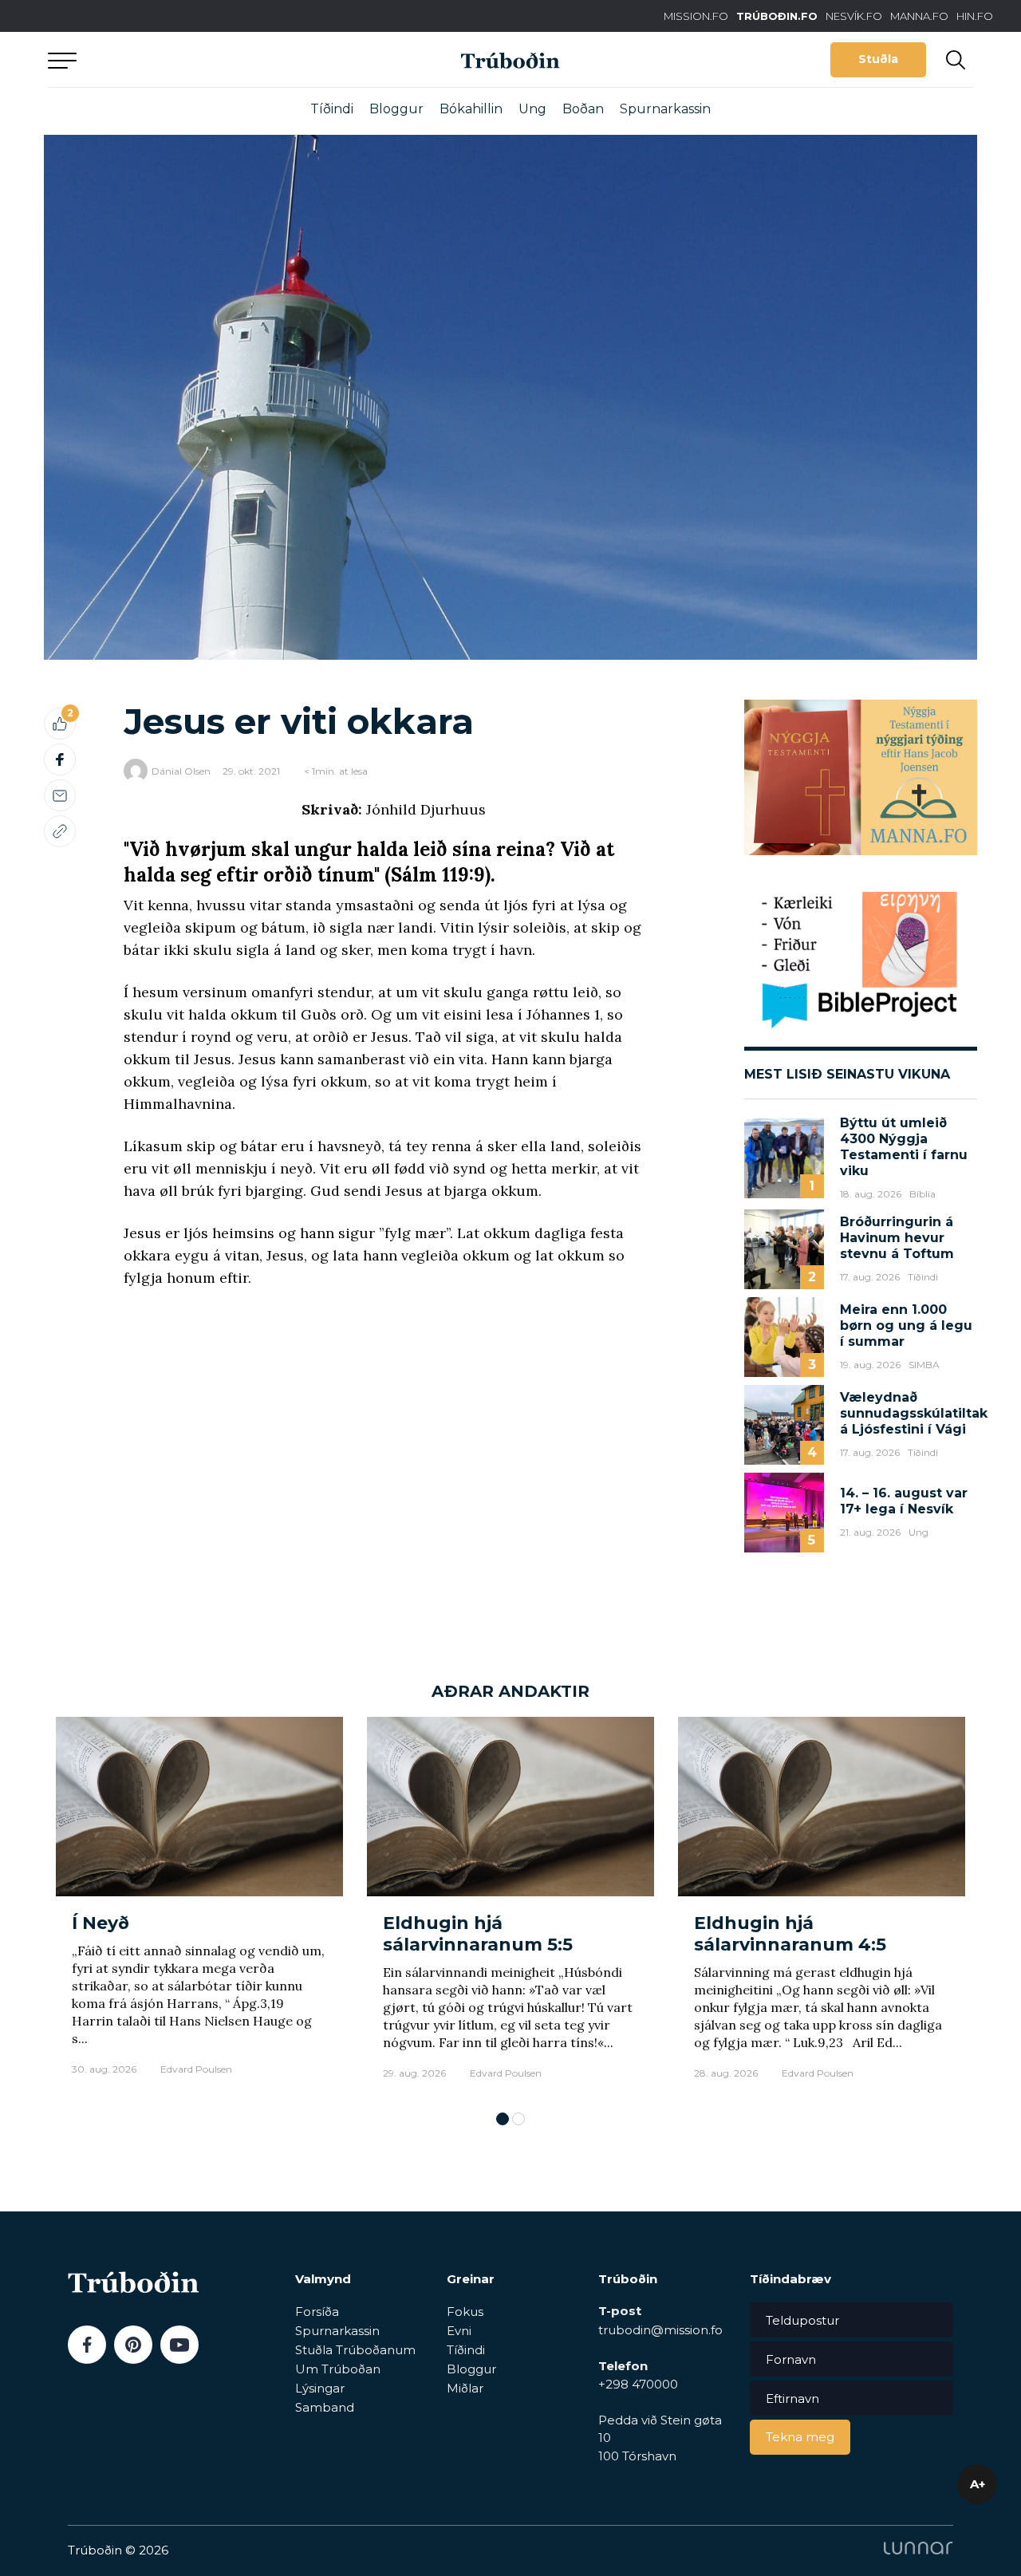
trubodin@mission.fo (660, 2330)
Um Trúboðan (338, 2369)
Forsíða (317, 2312)
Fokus (465, 2312)
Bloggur (396, 109)
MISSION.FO (696, 16)
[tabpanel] (199, 1906)
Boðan (583, 109)
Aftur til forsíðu (195, 59)
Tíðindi (332, 109)
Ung (532, 109)
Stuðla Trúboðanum (355, 2350)
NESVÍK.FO (854, 16)
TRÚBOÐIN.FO (777, 16)
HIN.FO (975, 16)
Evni (459, 2331)
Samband (325, 2407)
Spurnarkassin (665, 109)
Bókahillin (471, 109)
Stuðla (878, 59)
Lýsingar (320, 2388)
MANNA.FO (919, 16)
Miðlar (465, 2388)
